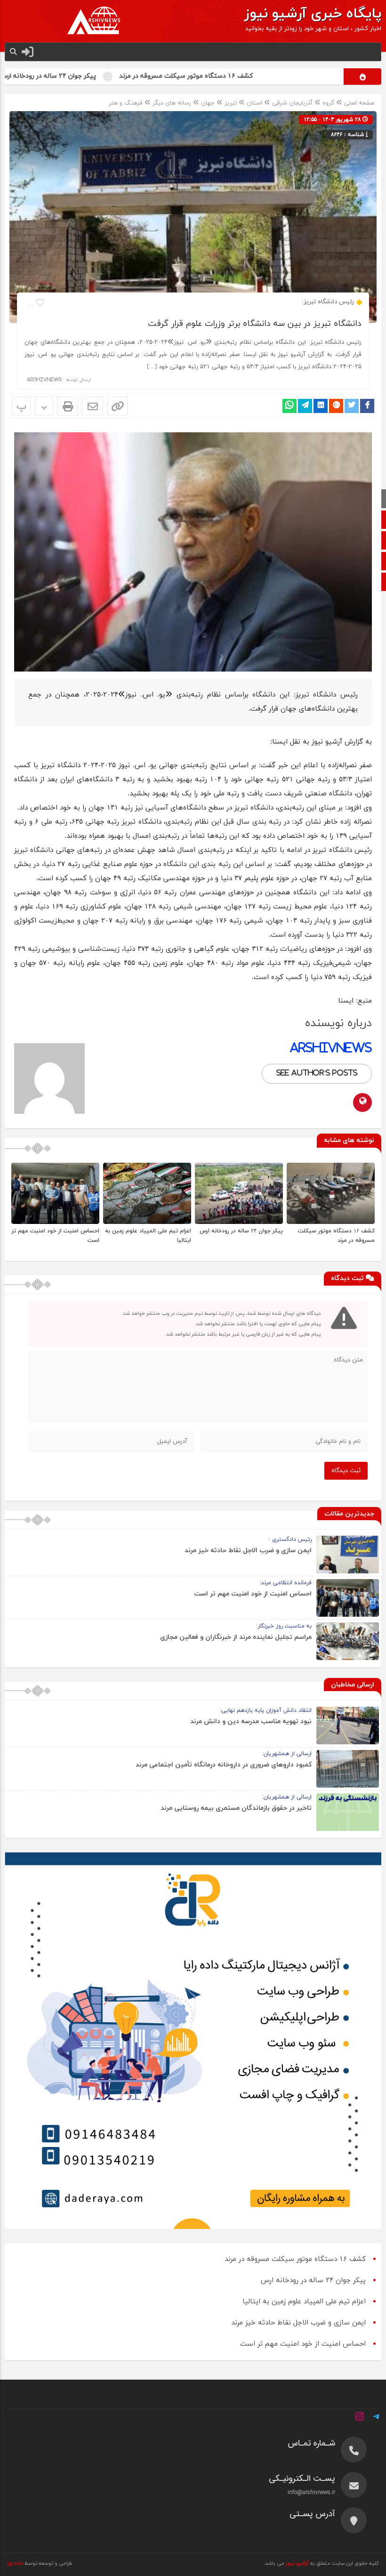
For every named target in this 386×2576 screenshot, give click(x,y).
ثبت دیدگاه (346, 1471)
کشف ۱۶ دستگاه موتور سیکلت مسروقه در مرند (251, 76)
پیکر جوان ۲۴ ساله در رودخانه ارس (113, 76)
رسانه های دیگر (172, 103)
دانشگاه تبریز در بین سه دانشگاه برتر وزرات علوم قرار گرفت (255, 324)
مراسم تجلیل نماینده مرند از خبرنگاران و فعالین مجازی (236, 1637)
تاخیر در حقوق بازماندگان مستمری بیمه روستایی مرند (236, 1808)
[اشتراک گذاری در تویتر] (352, 406)
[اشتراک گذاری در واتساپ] (289, 406)
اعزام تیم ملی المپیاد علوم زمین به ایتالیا (304, 2302)
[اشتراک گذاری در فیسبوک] (367, 406)
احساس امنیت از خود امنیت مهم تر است (253, 1594)
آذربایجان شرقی (292, 103)
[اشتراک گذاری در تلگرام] (305, 406)
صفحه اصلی (358, 103)
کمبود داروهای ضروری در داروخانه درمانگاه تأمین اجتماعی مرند (224, 1765)
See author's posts (317, 1073)
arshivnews (44, 380)
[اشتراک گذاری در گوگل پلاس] (336, 406)
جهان (208, 103)
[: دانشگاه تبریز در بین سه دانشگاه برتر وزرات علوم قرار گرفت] (92, 406)
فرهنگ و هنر (126, 103)
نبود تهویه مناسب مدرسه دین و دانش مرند (251, 1721)
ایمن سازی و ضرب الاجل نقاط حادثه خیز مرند (248, 1551)
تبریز (231, 103)
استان (254, 103)
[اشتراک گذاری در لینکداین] (321, 406)
